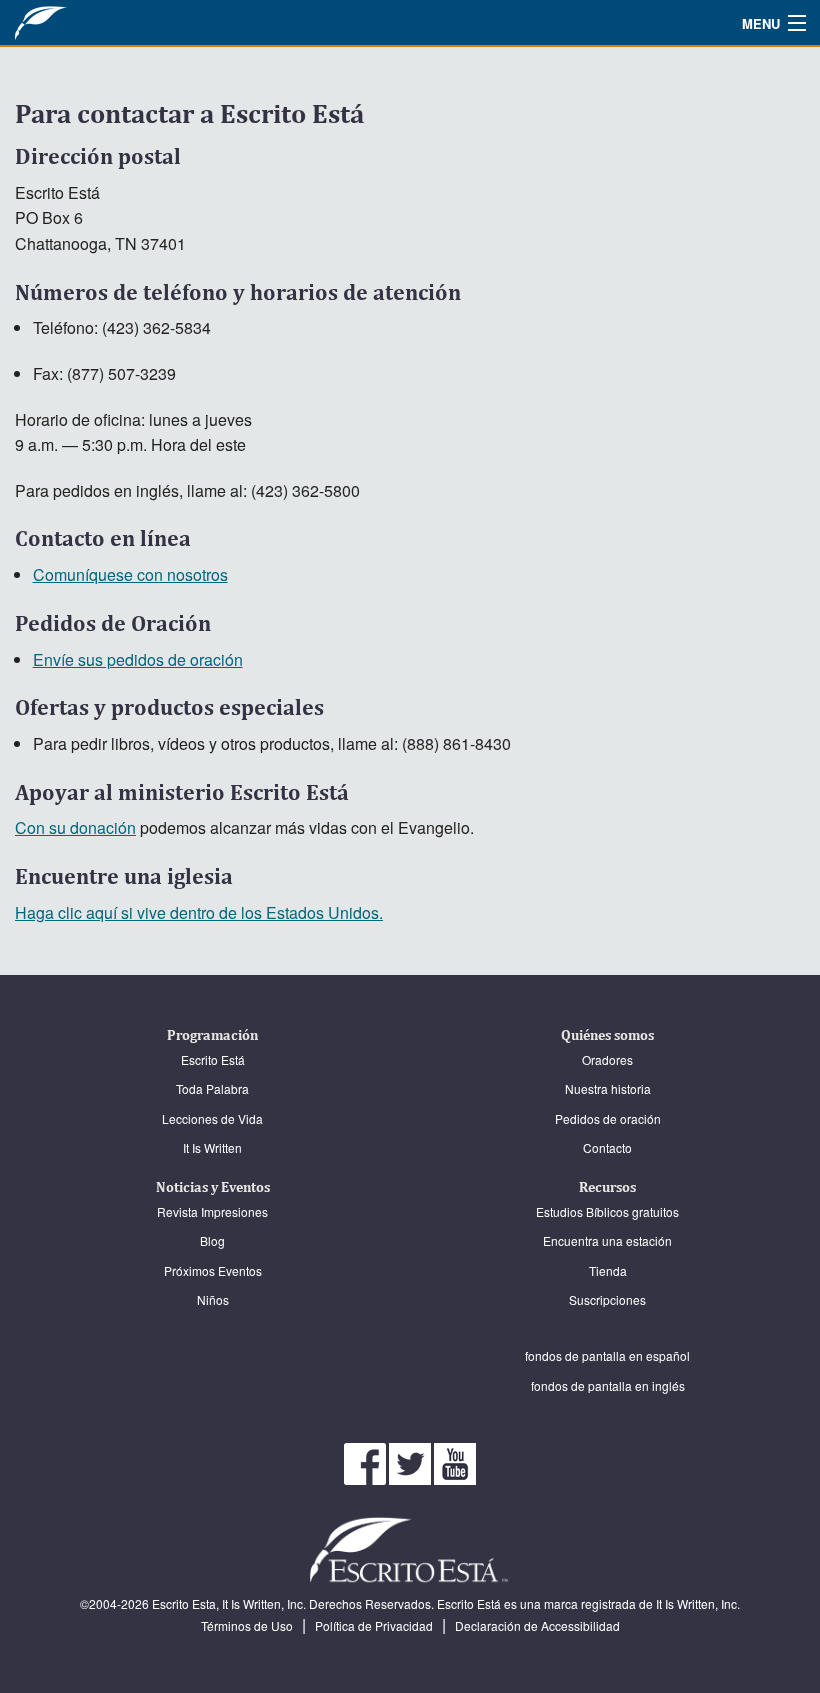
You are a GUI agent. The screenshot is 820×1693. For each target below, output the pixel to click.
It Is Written (212, 1147)
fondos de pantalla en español (607, 1355)
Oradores (607, 1059)
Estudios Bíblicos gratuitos (607, 1211)
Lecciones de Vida (212, 1118)
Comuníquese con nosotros (130, 574)
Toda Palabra (212, 1088)
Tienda (608, 1270)
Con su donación (75, 827)
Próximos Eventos (213, 1270)
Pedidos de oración (608, 1118)
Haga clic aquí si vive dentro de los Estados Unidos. (199, 912)
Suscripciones (607, 1299)
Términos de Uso (247, 1625)
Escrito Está (213, 1059)
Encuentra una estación (607, 1240)
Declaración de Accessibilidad (537, 1625)
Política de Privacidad (374, 1625)
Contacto (607, 1147)
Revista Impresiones (212, 1211)
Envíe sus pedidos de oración (138, 659)
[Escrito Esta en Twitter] (411, 1461)
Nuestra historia (608, 1088)
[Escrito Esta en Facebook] (366, 1461)
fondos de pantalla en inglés (608, 1385)
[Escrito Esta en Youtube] (455, 1461)
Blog (212, 1240)
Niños (213, 1299)
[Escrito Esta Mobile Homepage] (85, 22)
